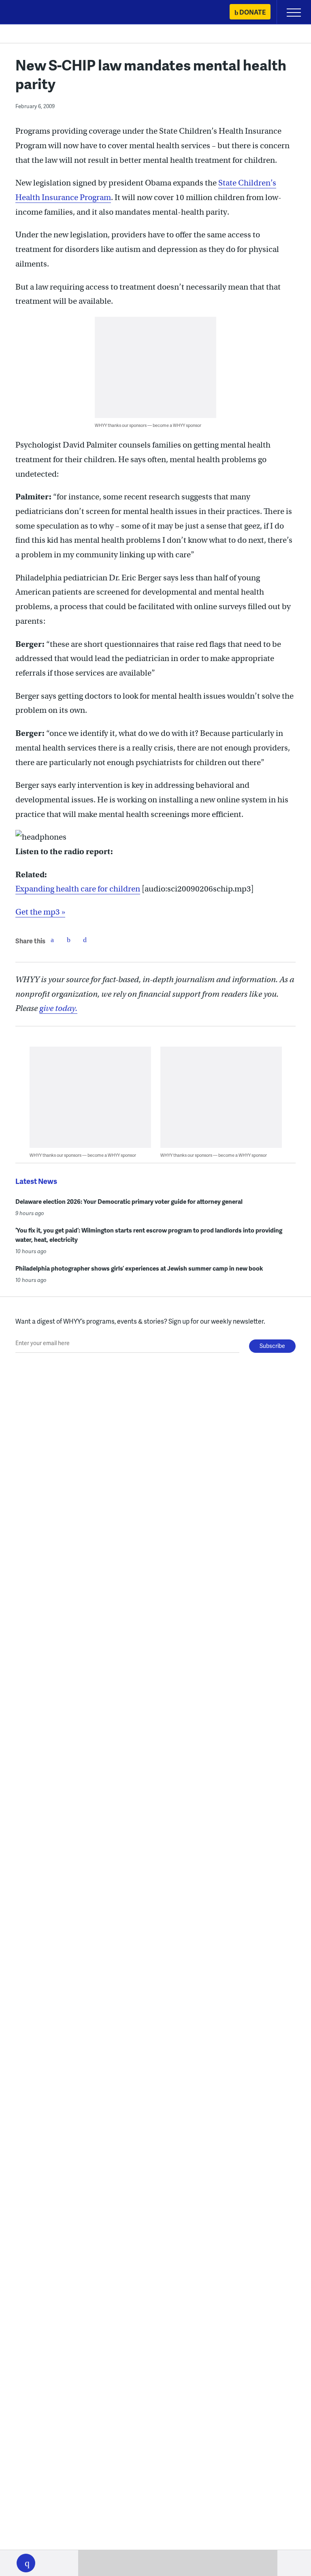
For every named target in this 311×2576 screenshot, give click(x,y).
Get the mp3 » (40, 912)
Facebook (52, 940)
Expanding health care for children (78, 889)
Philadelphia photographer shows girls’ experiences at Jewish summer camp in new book (139, 1268)
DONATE (252, 12)
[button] (26, 2563)
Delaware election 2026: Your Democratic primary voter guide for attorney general (129, 1201)
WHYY (30, 13)
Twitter (68, 940)
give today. (58, 1008)
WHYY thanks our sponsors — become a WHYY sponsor (148, 425)
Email (85, 940)
